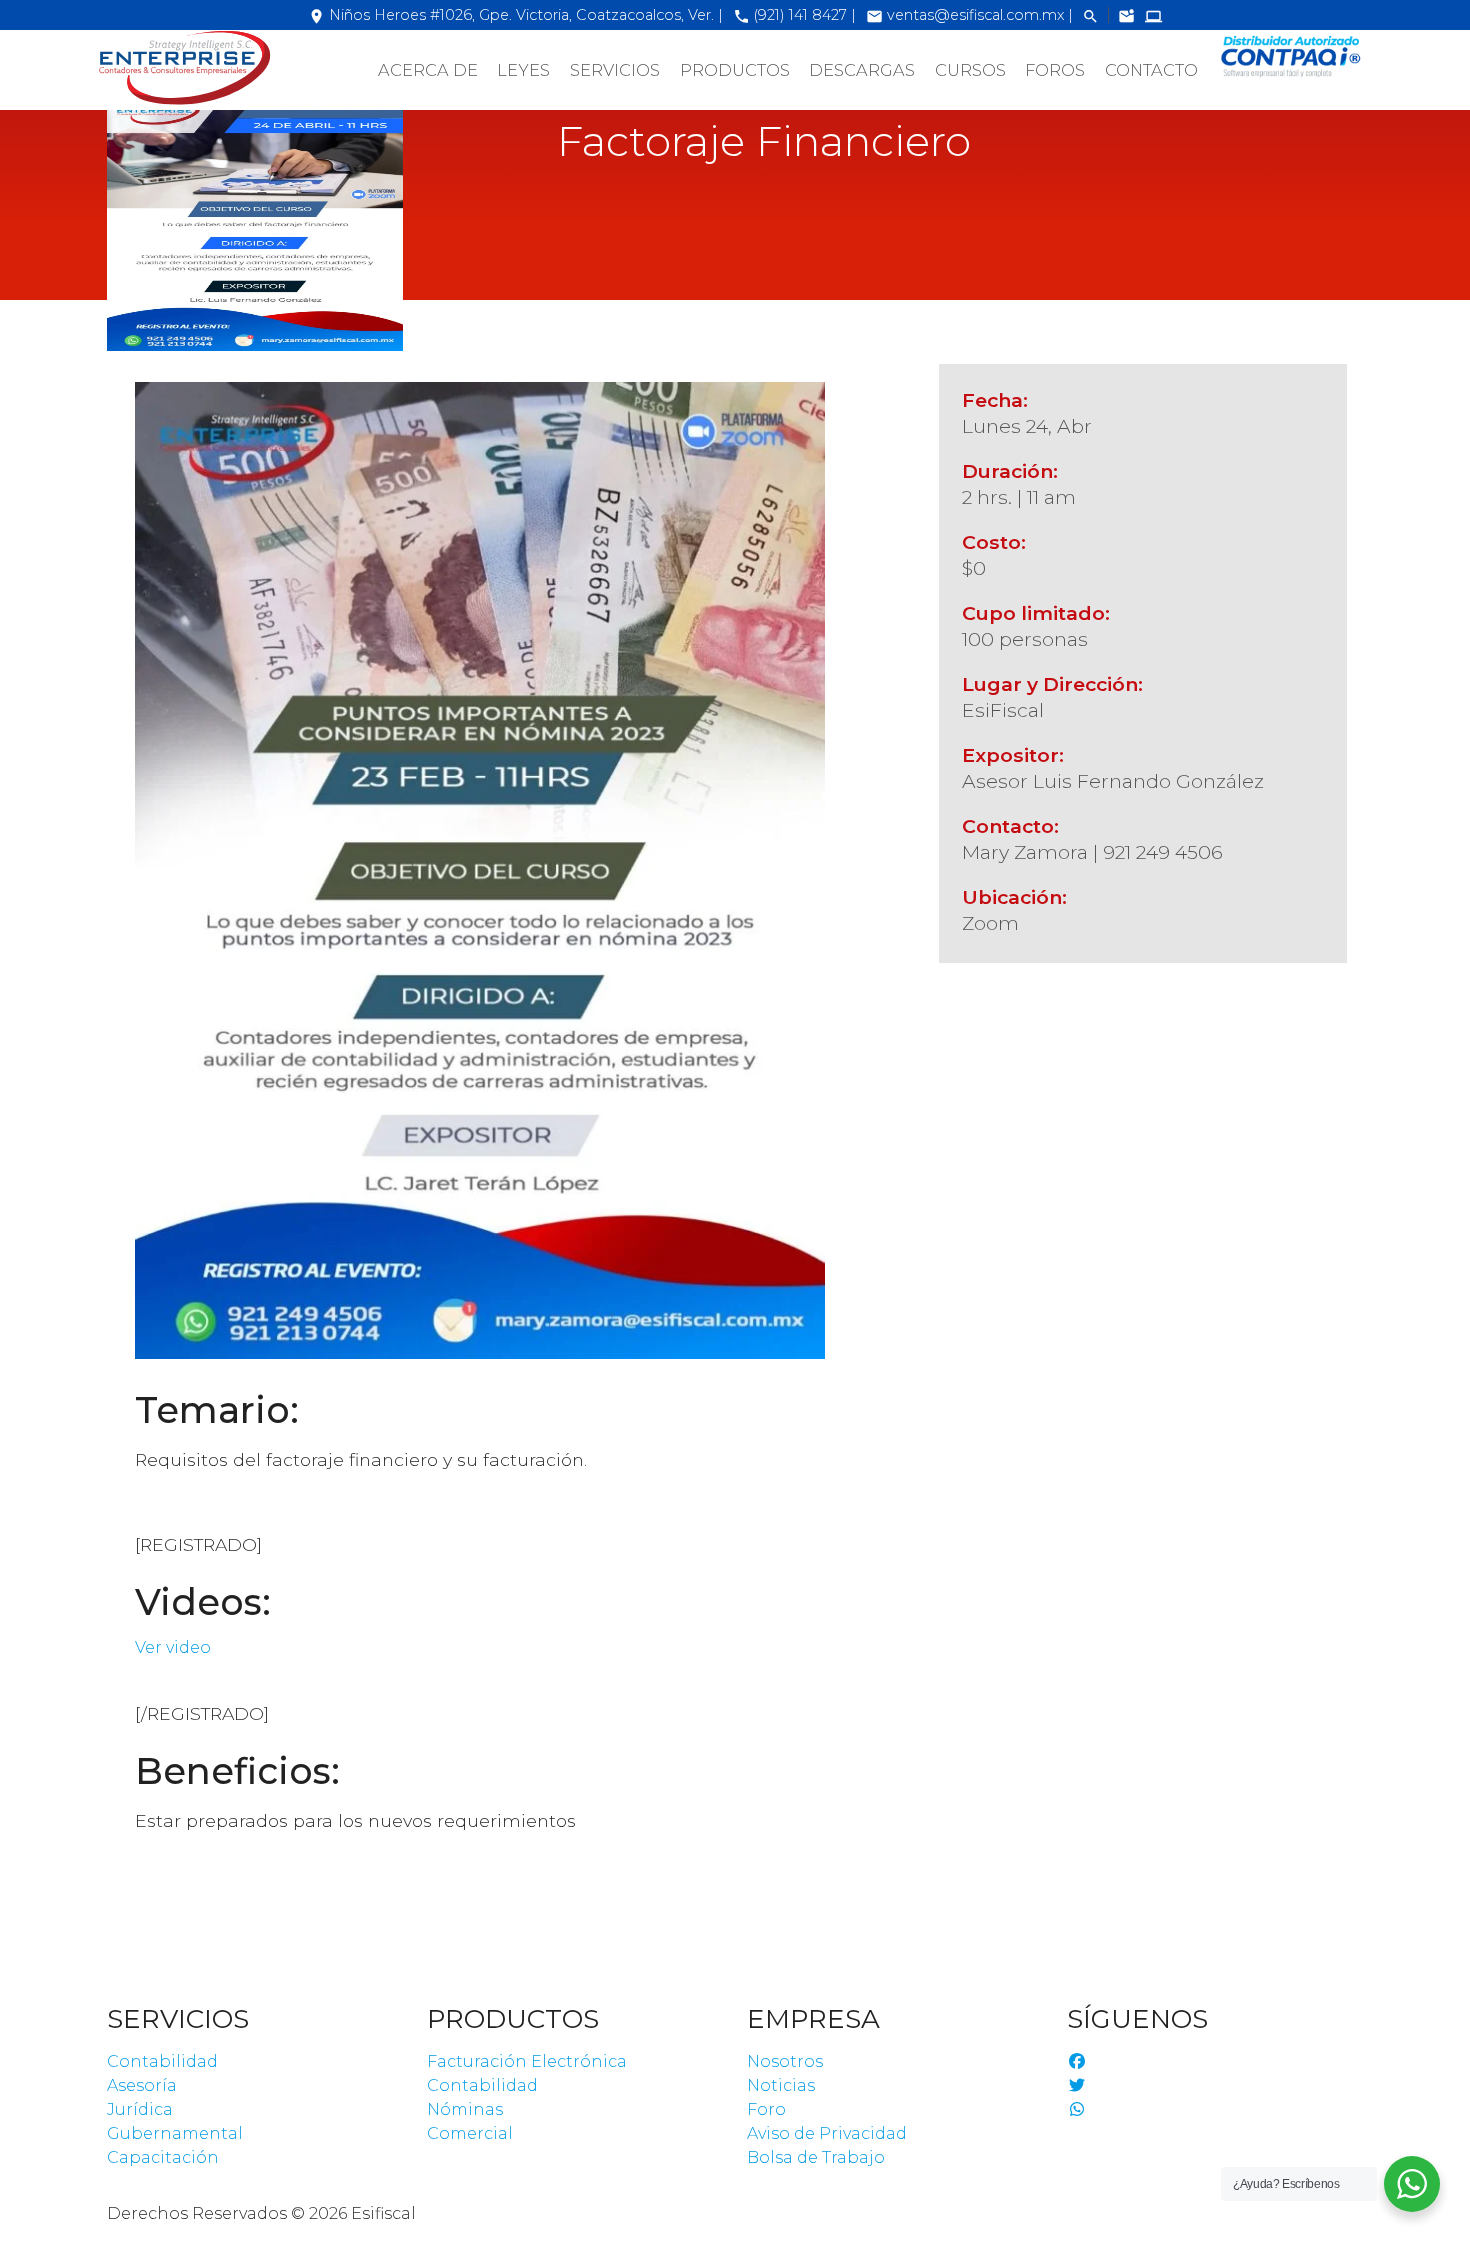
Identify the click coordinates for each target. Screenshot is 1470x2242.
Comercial (470, 2133)
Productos (735, 70)
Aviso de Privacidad (827, 2133)
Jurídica (140, 2109)
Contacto (1151, 70)
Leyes (523, 70)
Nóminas (465, 2109)
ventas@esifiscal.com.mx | (971, 15)
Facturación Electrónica (527, 2061)
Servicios (615, 70)
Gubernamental (175, 2133)
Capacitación (163, 2157)
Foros (1055, 70)
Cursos (970, 70)
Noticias (781, 2085)
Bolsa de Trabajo (816, 2157)
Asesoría (142, 2085)
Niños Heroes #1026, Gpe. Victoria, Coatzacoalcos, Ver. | (515, 15)
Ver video (173, 1647)
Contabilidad (162, 2061)
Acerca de (428, 70)
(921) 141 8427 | (794, 15)
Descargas (862, 70)
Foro (766, 2109)
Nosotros (785, 2061)
